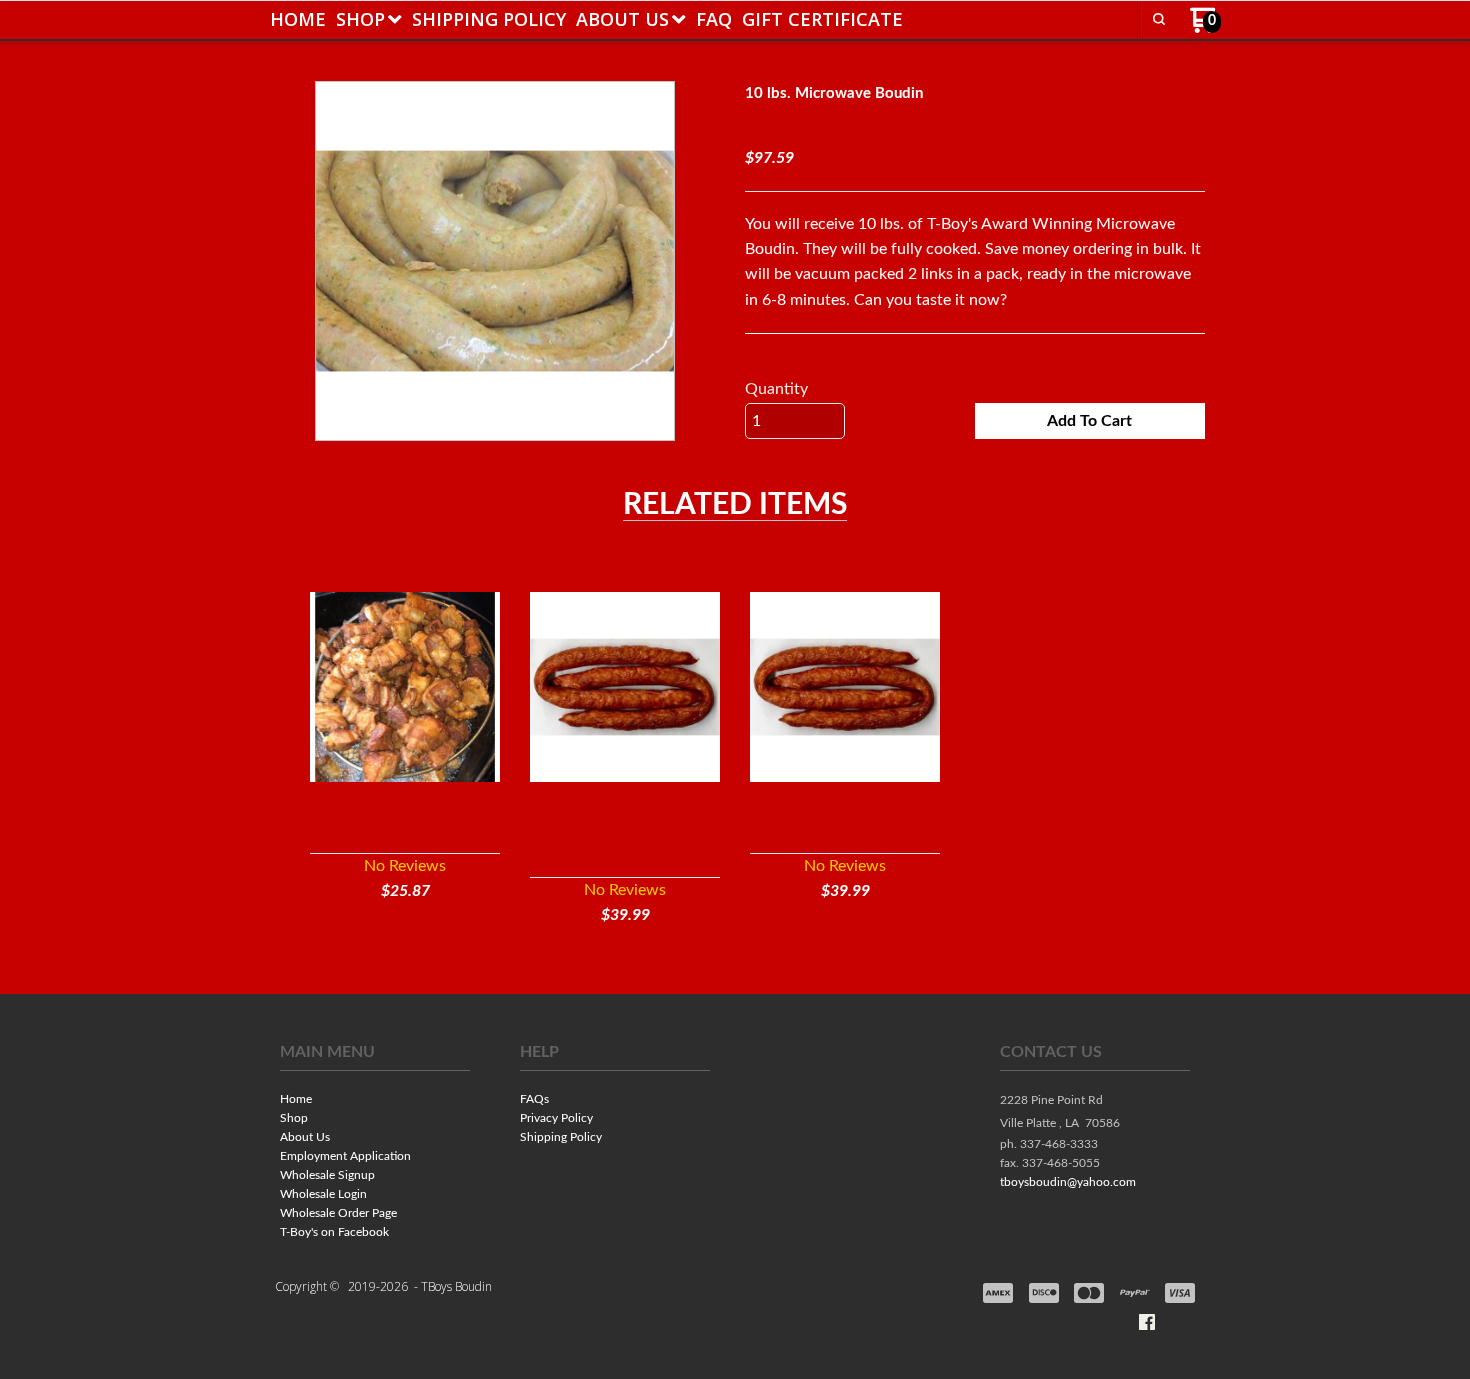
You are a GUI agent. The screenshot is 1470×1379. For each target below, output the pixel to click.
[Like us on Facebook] (1147, 1322)
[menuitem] (298, 19)
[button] (1159, 19)
